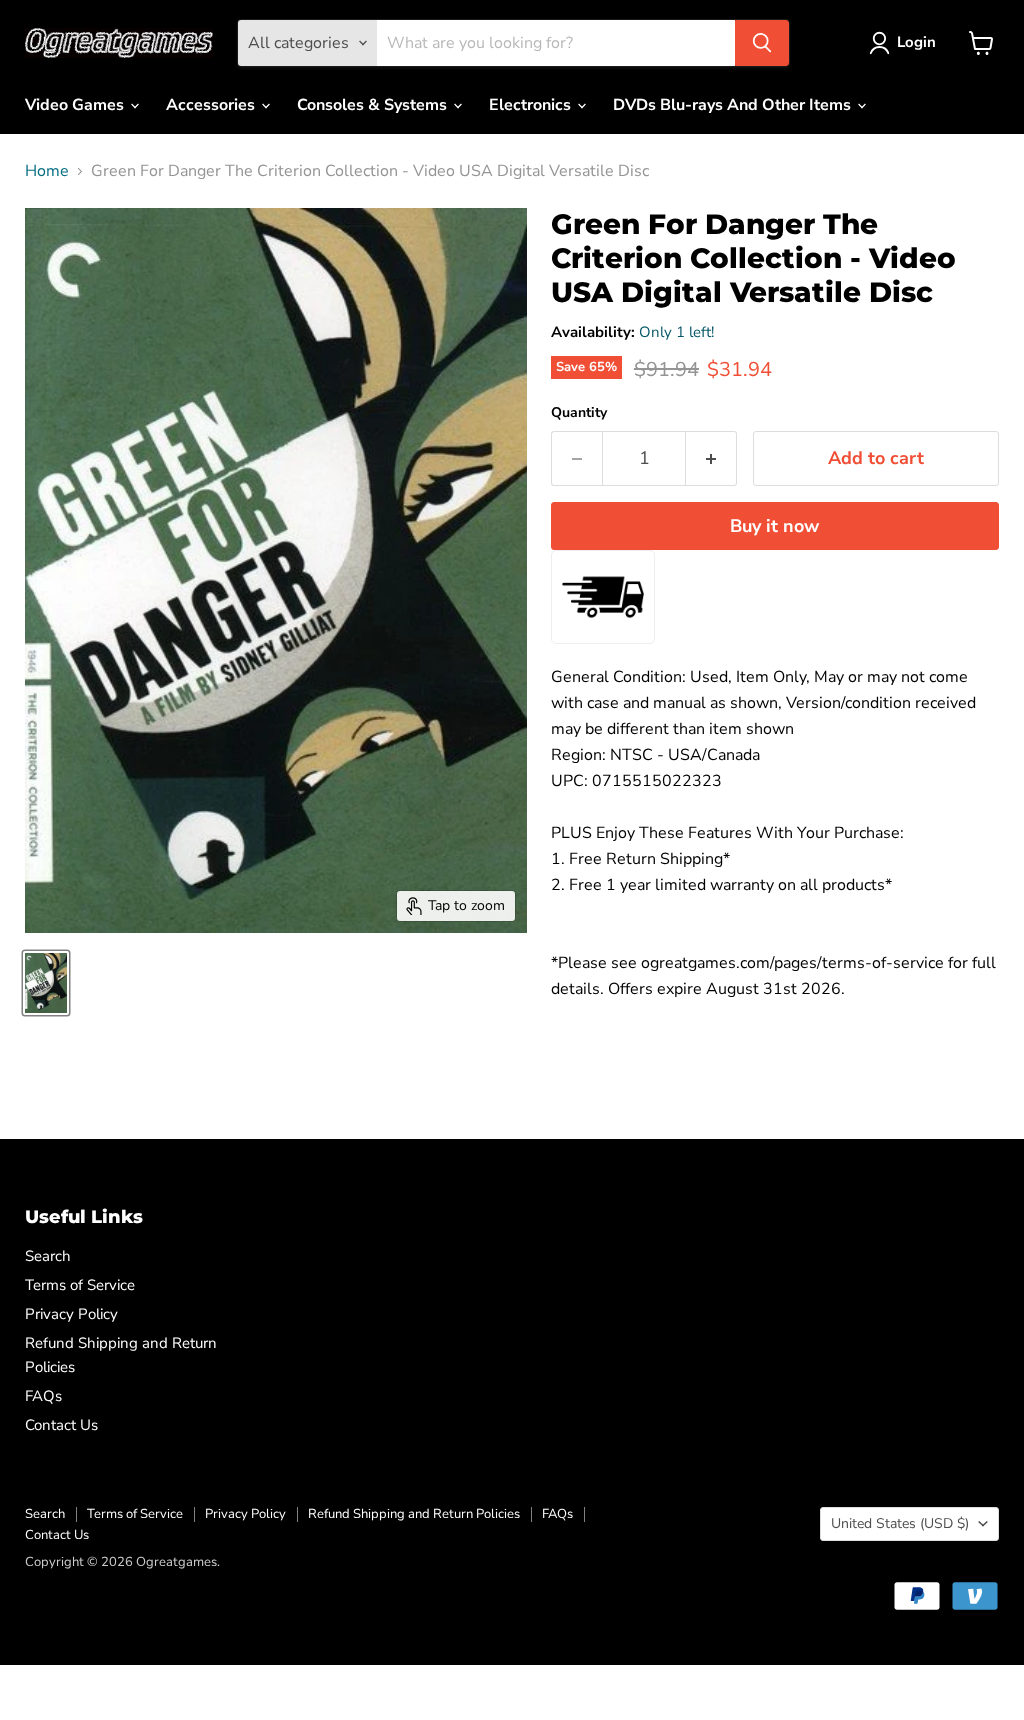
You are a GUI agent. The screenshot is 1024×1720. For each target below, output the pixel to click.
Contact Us (61, 1425)
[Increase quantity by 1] (711, 458)
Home (47, 171)
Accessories (212, 105)
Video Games (76, 105)
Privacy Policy (71, 1314)
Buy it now (774, 526)
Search (48, 1256)
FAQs (43, 1396)
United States (900, 1523)
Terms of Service (80, 1285)
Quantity (579, 413)
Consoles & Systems (374, 105)
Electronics (532, 105)
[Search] (762, 43)
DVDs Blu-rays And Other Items (734, 105)
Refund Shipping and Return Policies (414, 1514)
